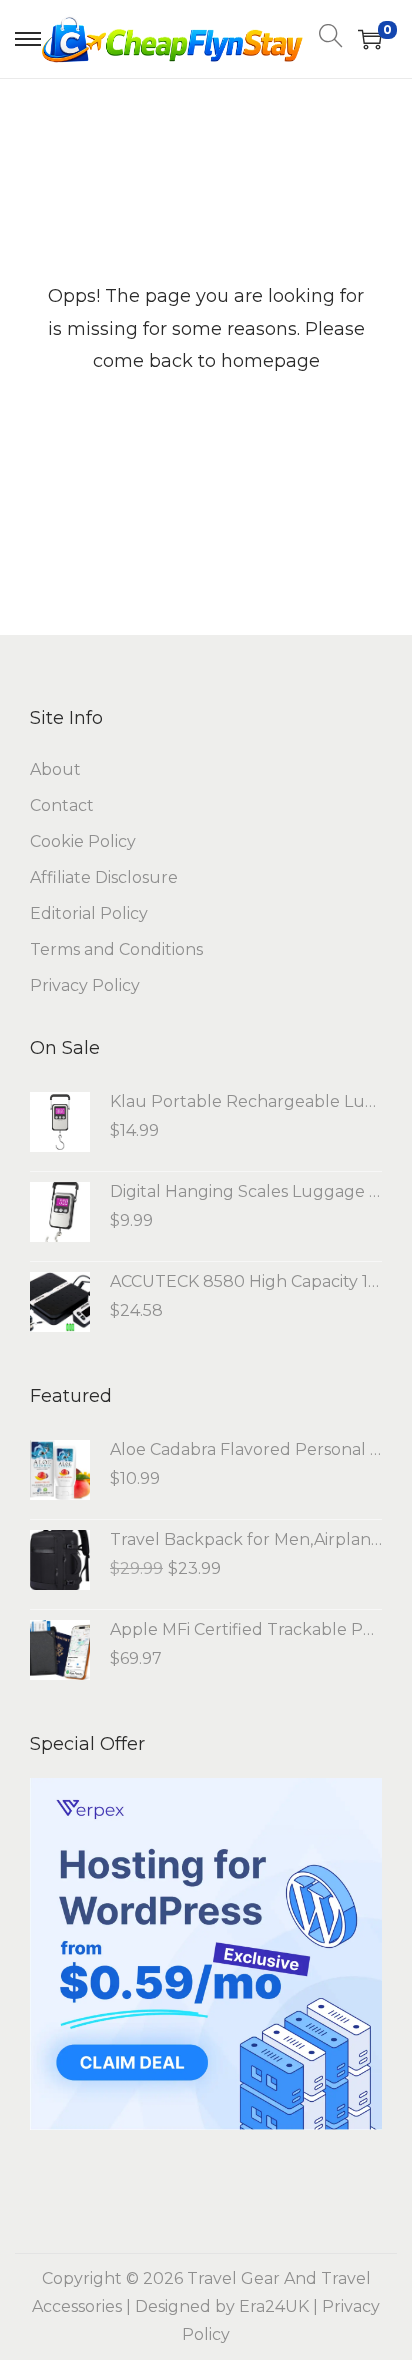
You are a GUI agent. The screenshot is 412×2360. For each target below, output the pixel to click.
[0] (370, 39)
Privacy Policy (85, 985)
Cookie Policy (83, 841)
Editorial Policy (89, 913)
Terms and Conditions (116, 949)
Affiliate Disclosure (104, 877)
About (55, 769)
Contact (62, 805)
